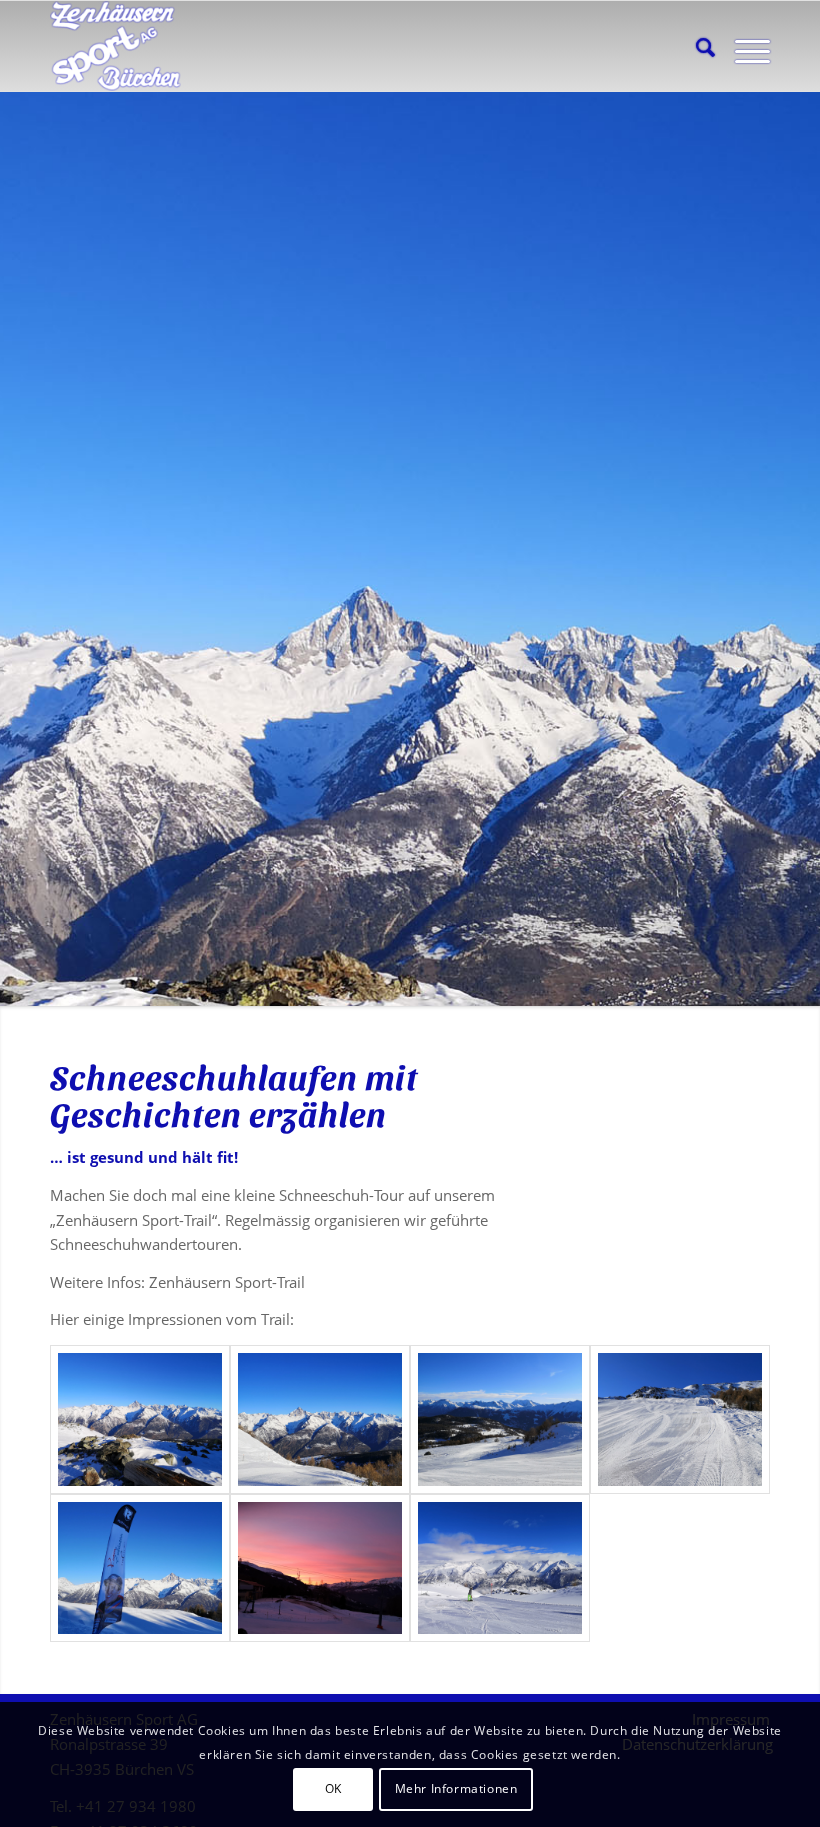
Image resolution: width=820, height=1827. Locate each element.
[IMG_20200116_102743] (140, 1568)
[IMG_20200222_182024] (320, 1568)
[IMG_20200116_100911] (680, 1419)
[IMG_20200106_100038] (320, 1419)
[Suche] (695, 46)
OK (333, 1788)
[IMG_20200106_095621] (140, 1419)
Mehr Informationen (456, 1788)
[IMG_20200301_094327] (500, 1568)
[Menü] (742, 46)
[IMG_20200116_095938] (500, 1419)
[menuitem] (695, 46)
